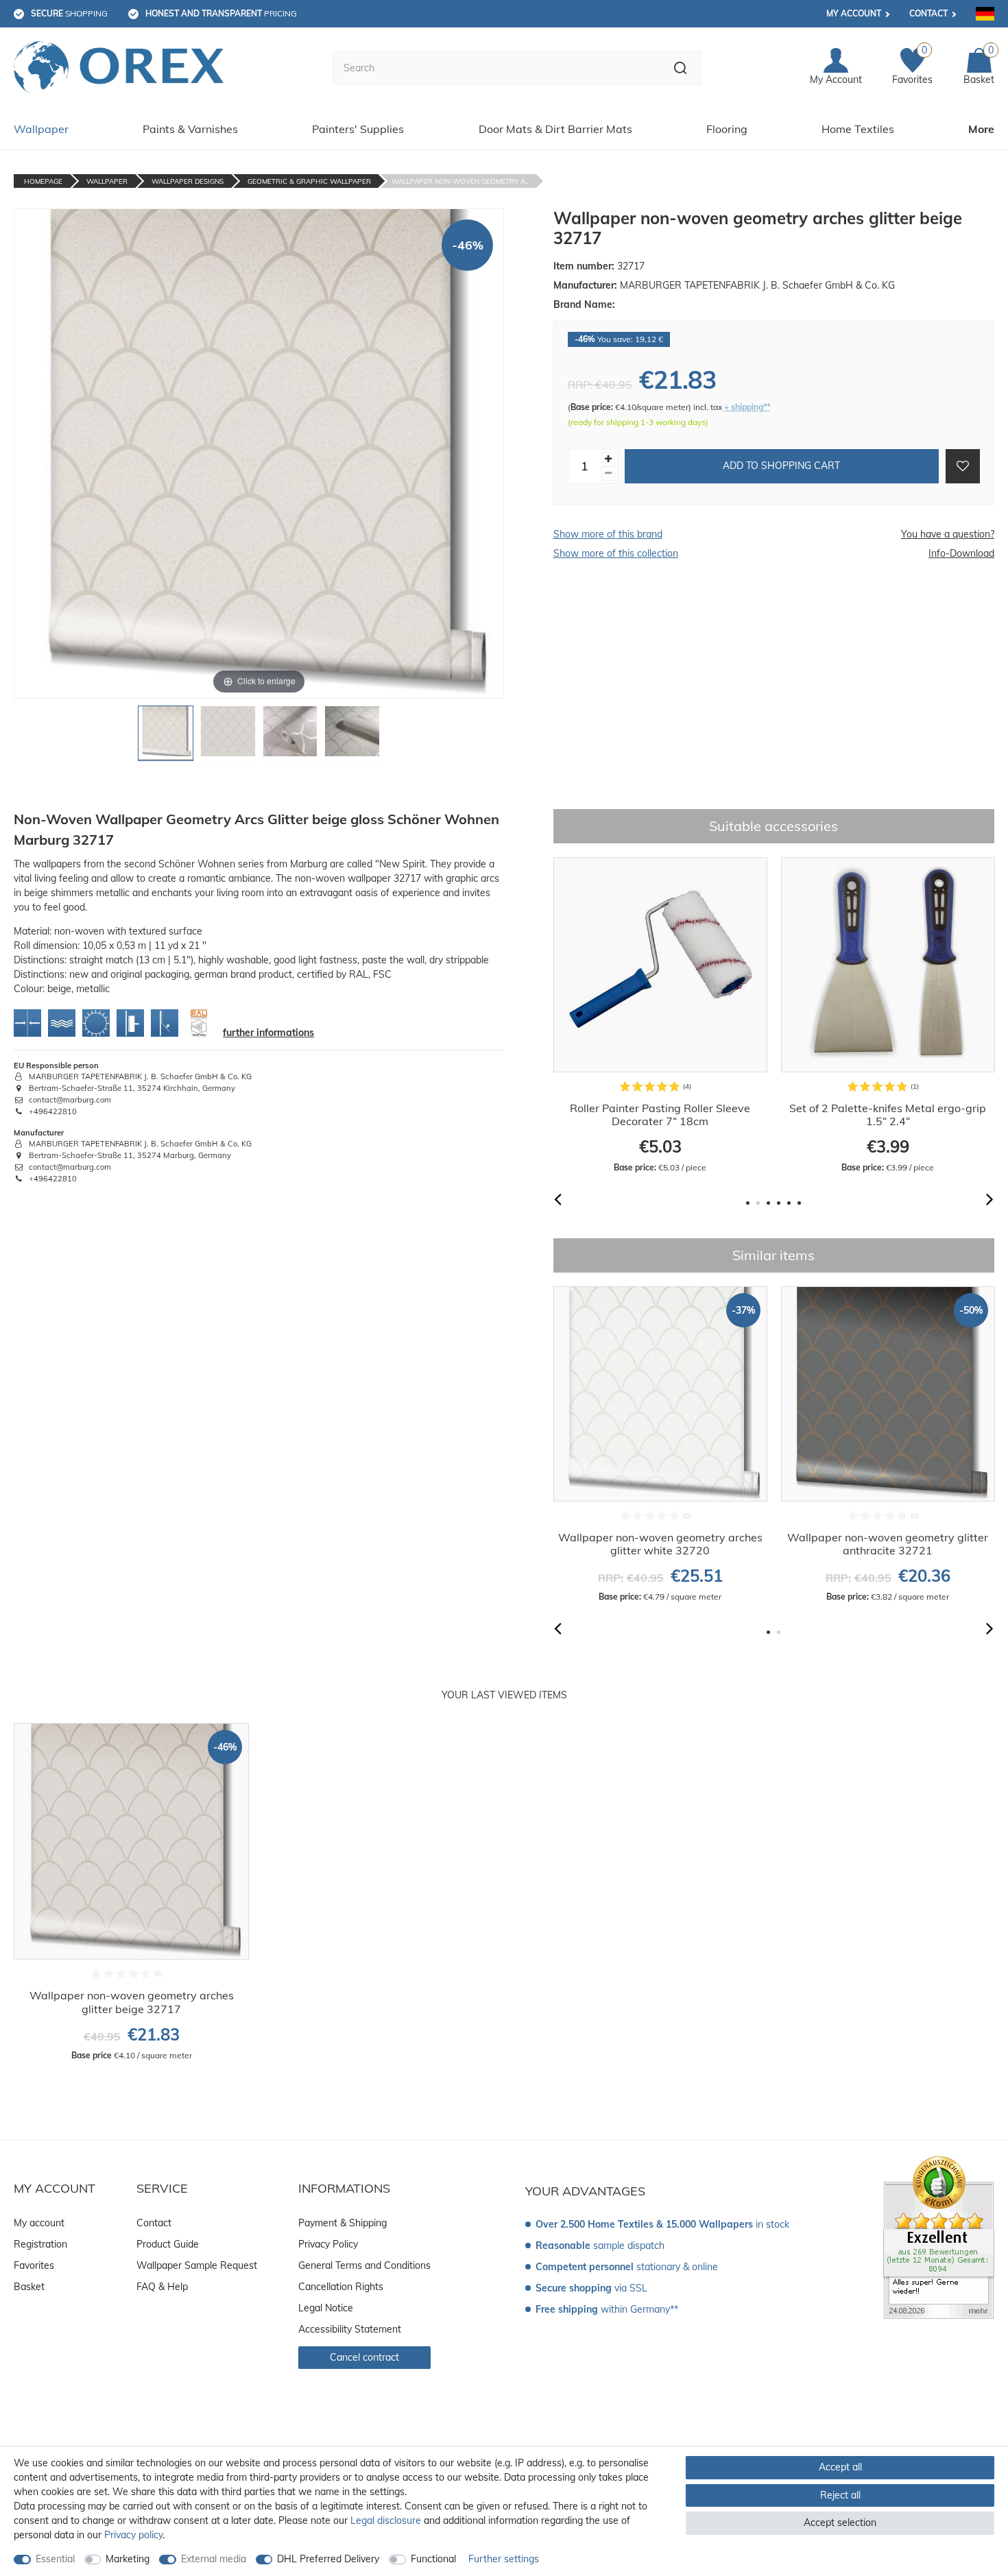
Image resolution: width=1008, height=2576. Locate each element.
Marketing (128, 2559)
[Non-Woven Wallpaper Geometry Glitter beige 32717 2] (228, 737)
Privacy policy (133, 2535)
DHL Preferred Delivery (328, 2559)
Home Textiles (858, 129)
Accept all (840, 2467)
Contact (928, 13)
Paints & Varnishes (190, 129)
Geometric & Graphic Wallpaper (309, 181)
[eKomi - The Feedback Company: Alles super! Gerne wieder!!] (939, 2237)
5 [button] (789, 1203)
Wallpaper (41, 129)
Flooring (727, 129)
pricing (221, 13)
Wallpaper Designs (188, 181)
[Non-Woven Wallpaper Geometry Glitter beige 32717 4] (352, 737)
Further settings (504, 2559)
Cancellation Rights (341, 2287)
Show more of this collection (616, 553)
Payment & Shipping (343, 2223)
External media (214, 2559)
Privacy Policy (328, 2244)
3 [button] (768, 1203)
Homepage (43, 181)
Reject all (840, 2495)
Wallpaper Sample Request (197, 2265)
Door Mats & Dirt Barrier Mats (555, 129)
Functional (433, 2559)
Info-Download (961, 553)
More (981, 129)
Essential (55, 2559)
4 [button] (779, 1203)
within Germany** (607, 2309)
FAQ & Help (162, 2287)
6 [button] (799, 1203)
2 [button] (758, 1203)
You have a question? (948, 534)
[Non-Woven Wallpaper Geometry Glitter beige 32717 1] (166, 737)
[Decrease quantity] (608, 473)
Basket (29, 2287)
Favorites (34, 2265)
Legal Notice (326, 2308)
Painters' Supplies (358, 129)
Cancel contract (364, 2357)
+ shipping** (747, 407)
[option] (660, 1015)
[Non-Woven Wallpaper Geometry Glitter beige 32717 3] (290, 737)
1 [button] (748, 1203)
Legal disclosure (386, 2520)
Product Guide (168, 2244)
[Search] (681, 68)
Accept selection (840, 2523)
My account (854, 13)
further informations (268, 1033)
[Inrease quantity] (608, 458)
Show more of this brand (608, 534)
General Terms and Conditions (364, 2265)
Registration (40, 2244)
